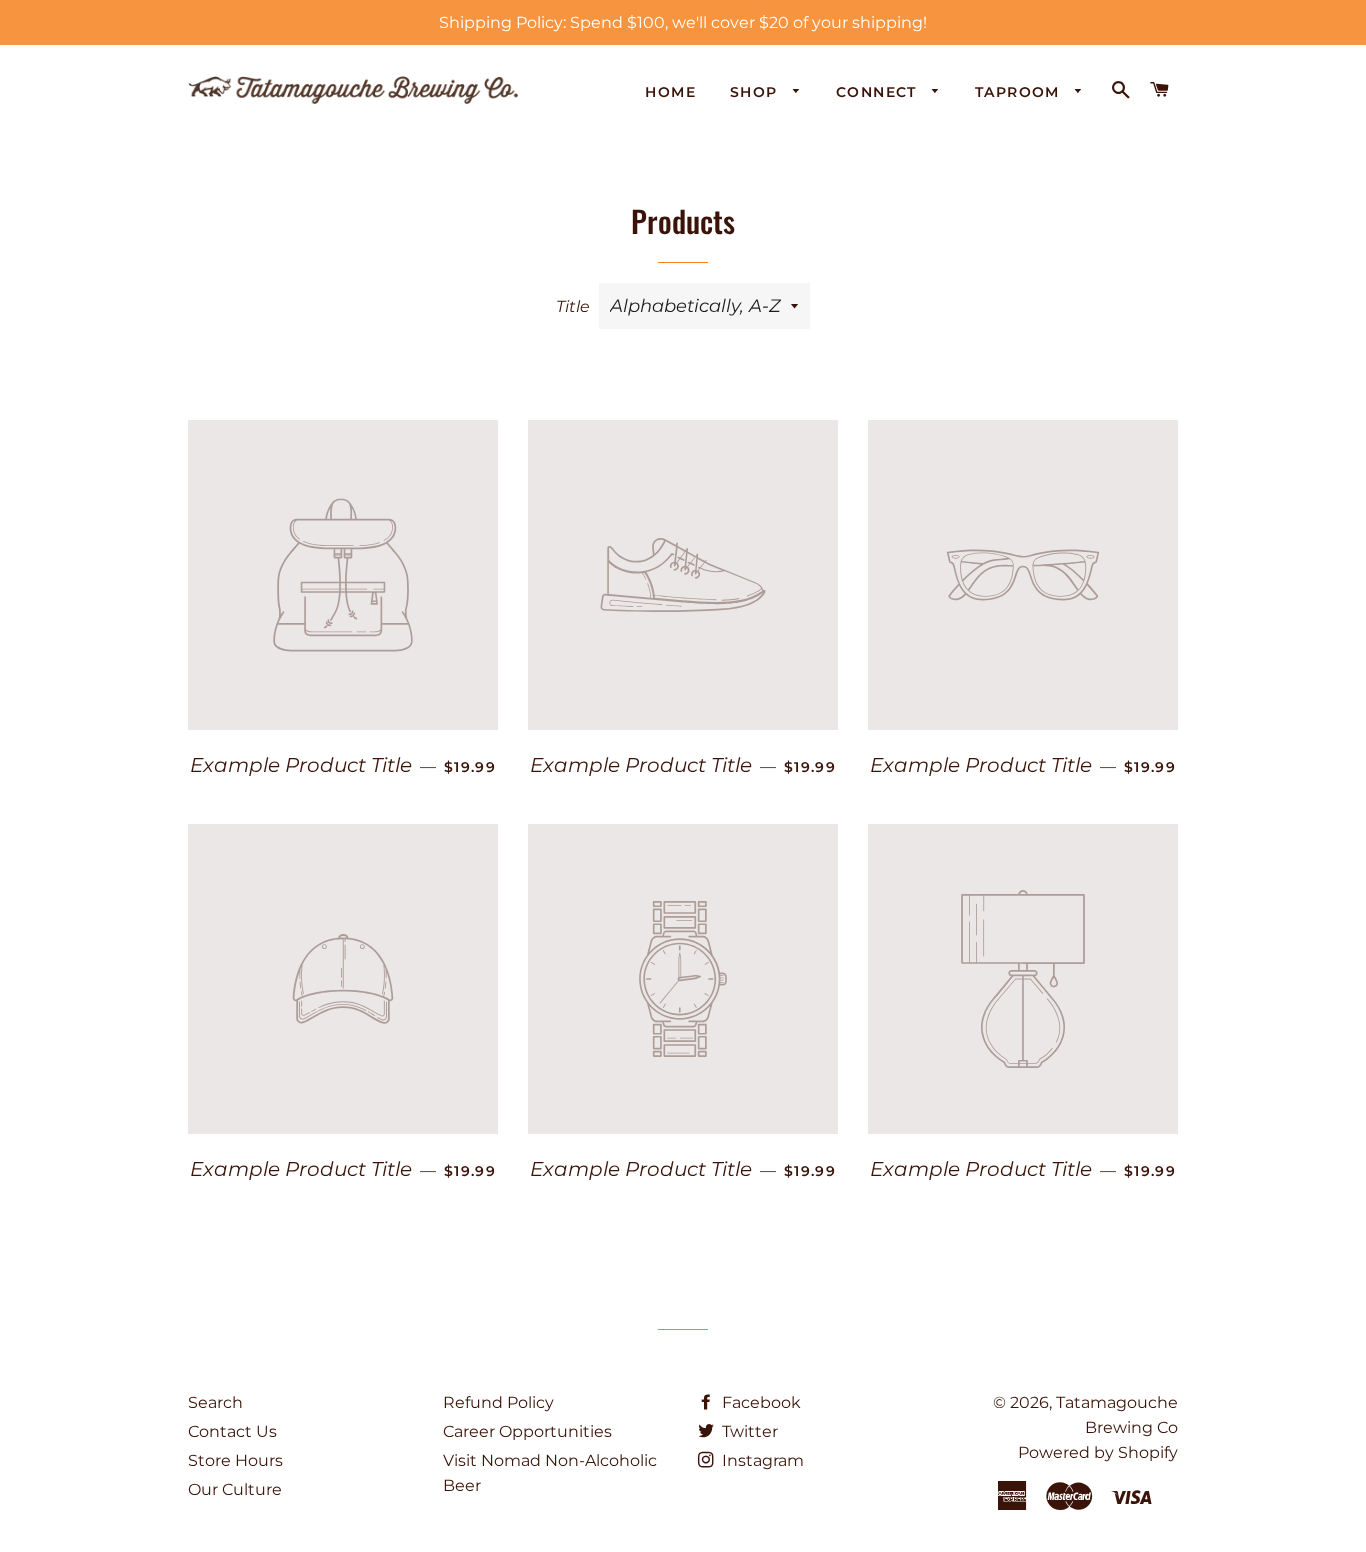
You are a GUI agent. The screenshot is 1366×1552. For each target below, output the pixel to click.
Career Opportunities (527, 1431)
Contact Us (232, 1431)
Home (670, 92)
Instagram (761, 1460)
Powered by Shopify (1098, 1452)
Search (215, 1402)
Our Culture (235, 1489)
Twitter (748, 1431)
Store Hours (235, 1460)
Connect (879, 92)
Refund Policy (498, 1402)
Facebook (759, 1402)
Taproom (1020, 92)
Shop (756, 92)
